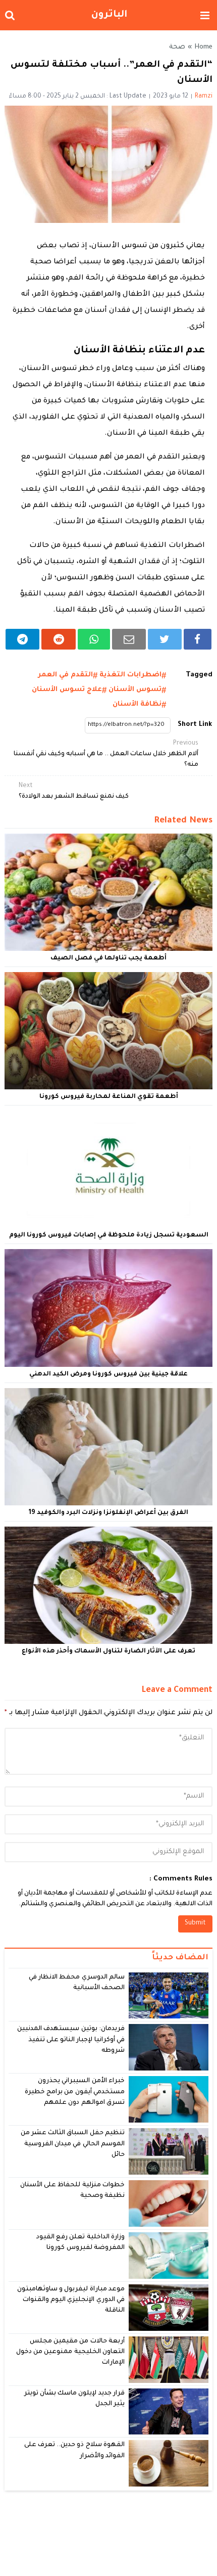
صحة (177, 48)
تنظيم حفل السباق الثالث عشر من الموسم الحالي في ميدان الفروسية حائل (73, 2144)
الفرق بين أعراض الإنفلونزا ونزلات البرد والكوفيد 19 (108, 1513)
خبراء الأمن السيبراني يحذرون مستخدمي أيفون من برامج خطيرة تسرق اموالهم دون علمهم (75, 2092)
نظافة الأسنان (137, 704)
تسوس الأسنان (135, 690)
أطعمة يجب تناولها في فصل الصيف (108, 958)
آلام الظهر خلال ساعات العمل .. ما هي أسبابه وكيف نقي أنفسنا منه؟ (106, 754)
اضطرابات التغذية (130, 675)
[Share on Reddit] (59, 639)
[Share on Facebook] (198, 639)
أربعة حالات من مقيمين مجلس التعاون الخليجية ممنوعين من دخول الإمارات (70, 2352)
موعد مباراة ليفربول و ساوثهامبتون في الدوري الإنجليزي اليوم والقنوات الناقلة (71, 2300)
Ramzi (204, 97)
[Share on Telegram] (23, 639)
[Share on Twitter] (165, 639)
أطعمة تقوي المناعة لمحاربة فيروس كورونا (109, 1097)
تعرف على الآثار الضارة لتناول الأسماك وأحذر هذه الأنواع (108, 1651)
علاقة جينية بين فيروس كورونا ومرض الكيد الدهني (108, 1374)
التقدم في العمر (65, 675)
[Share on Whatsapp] (94, 639)
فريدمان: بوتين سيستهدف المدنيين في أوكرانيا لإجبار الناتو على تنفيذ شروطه (71, 2040)
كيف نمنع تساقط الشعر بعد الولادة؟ (74, 791)
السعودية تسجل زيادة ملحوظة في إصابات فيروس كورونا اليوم (109, 1235)
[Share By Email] (129, 639)
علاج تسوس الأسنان (67, 690)
